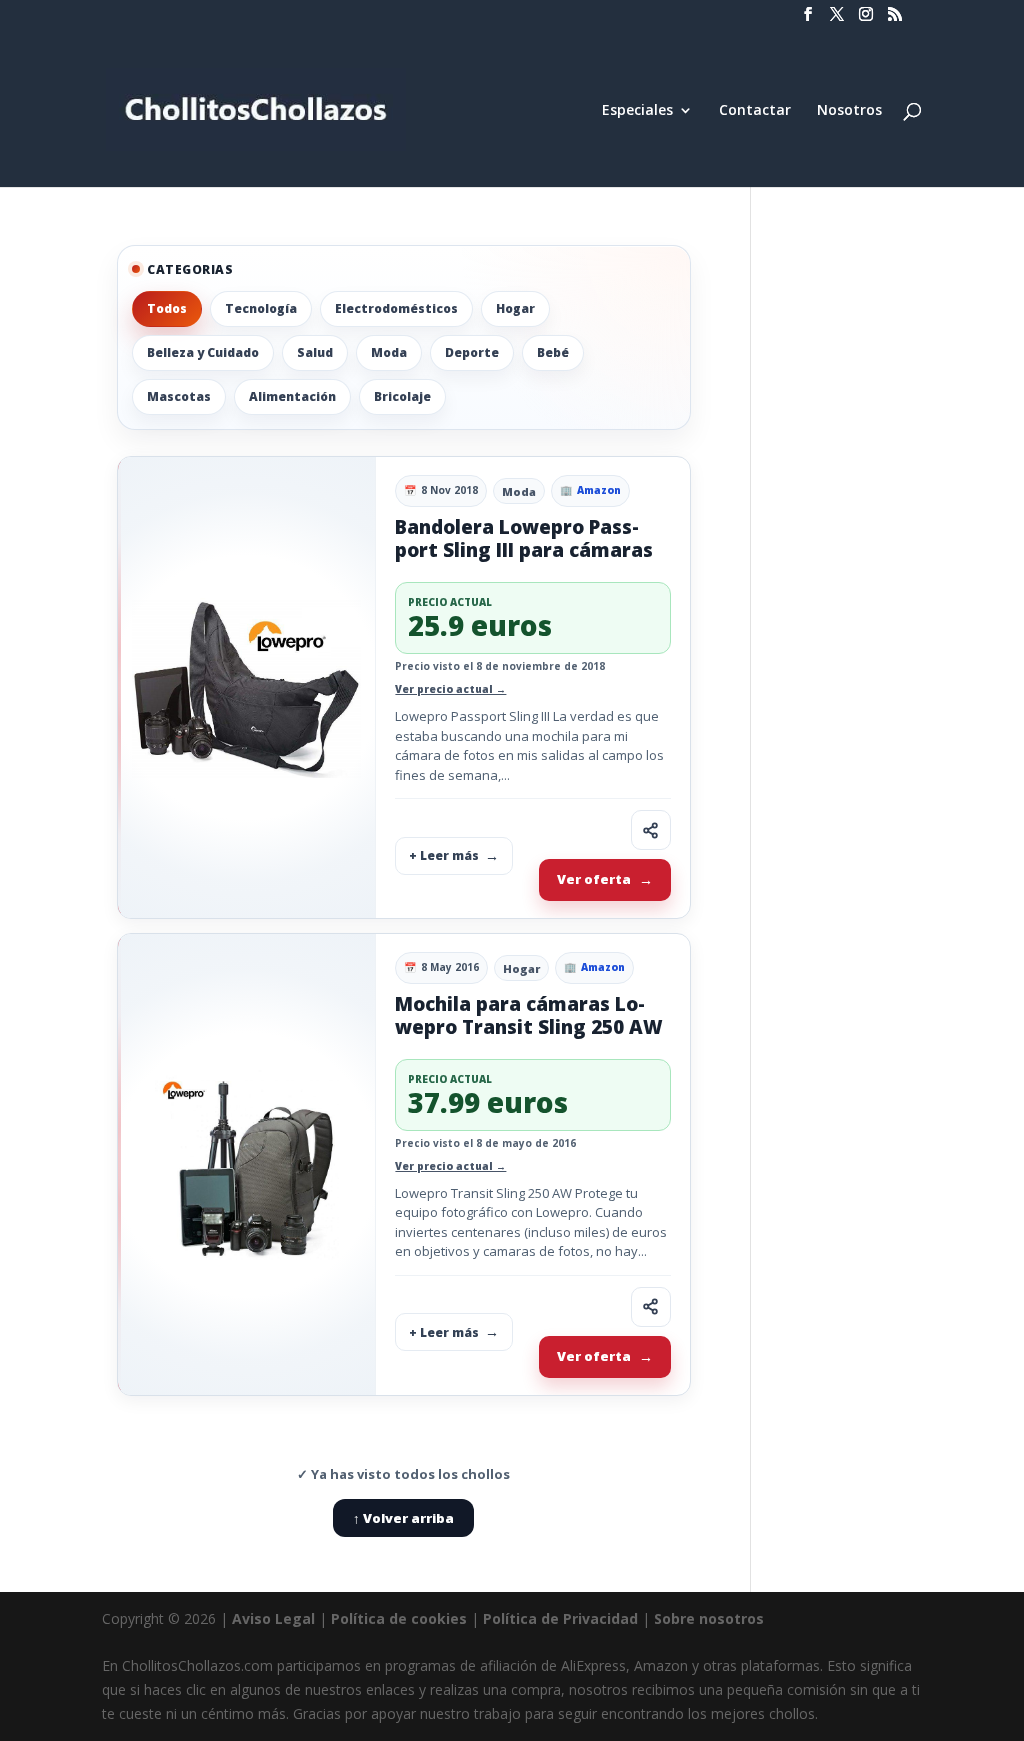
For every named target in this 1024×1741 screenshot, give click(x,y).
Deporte (472, 352)
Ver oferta (594, 879)
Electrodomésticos (396, 308)
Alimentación (292, 396)
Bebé (553, 352)
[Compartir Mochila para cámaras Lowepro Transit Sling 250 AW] (651, 1307)
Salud (315, 352)
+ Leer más (444, 855)
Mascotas (179, 396)
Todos (167, 308)
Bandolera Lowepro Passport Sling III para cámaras (524, 538)
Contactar (755, 111)
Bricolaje (402, 396)
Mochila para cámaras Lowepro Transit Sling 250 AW (529, 1015)
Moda (389, 352)
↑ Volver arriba (403, 1518)
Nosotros (849, 111)
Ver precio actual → (450, 689)
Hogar (515, 308)
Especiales (637, 111)
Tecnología (261, 308)
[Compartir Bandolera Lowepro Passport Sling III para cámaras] (651, 830)
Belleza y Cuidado (203, 352)
